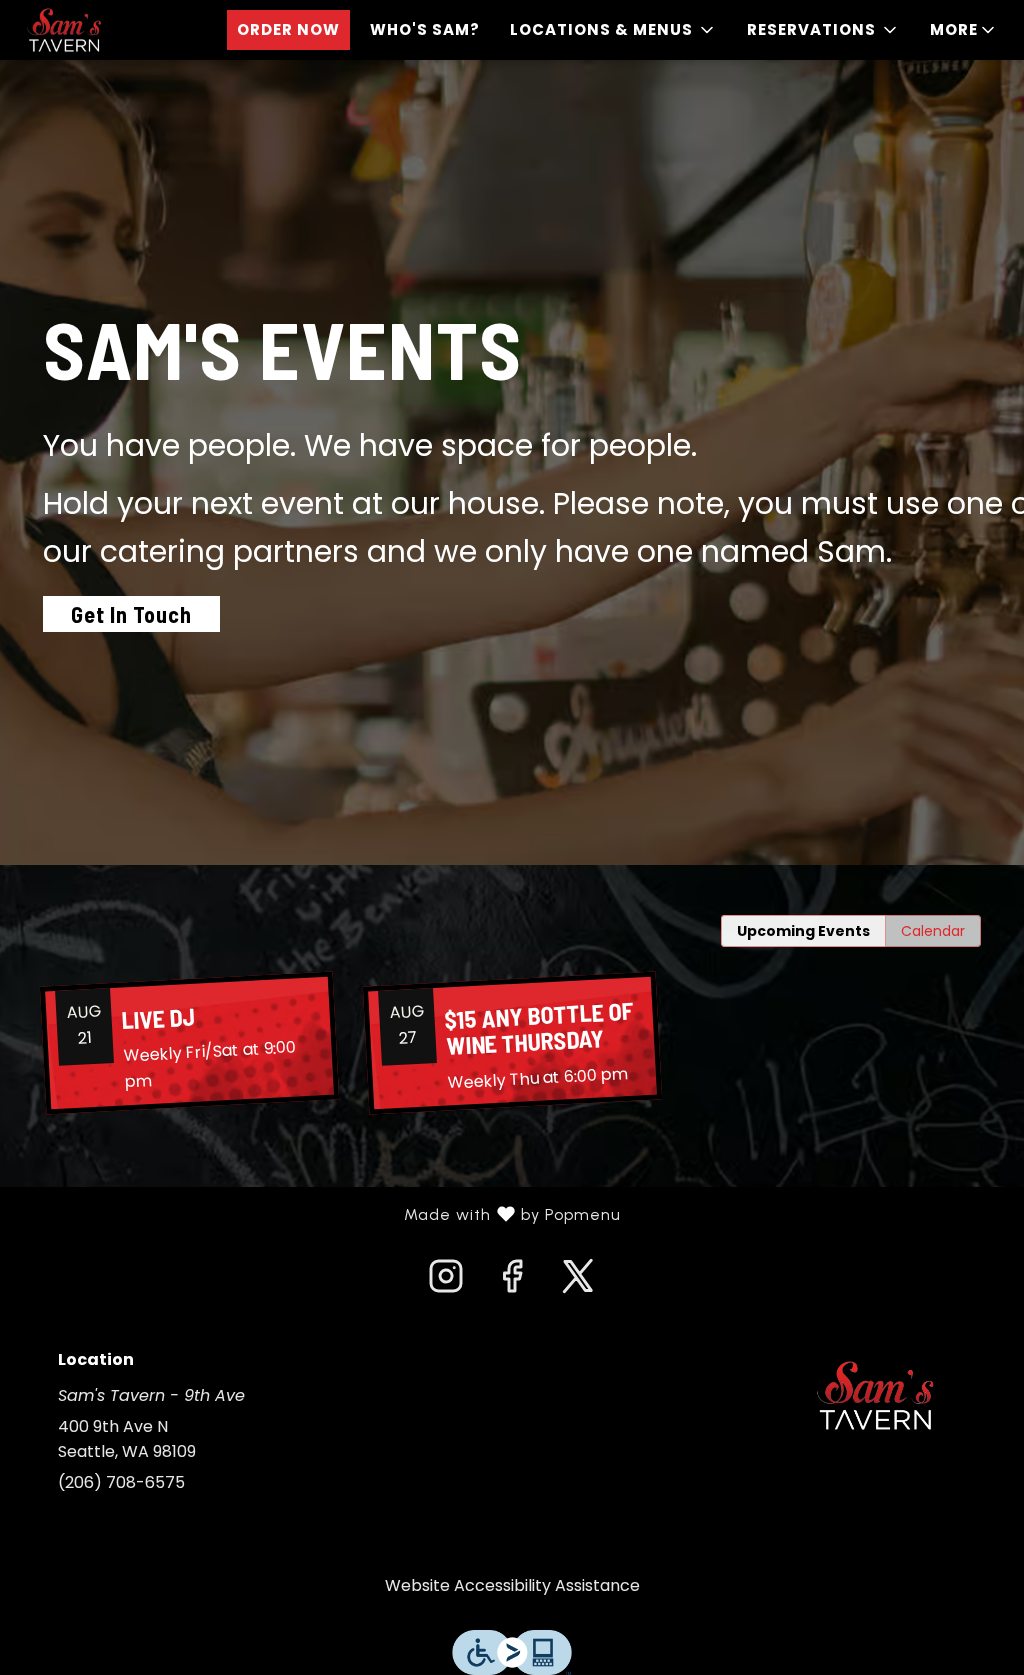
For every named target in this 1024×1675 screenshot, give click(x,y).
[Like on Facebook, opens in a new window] (512, 1282)
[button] (613, 30)
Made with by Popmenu (318, 1215)
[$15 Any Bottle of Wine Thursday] (512, 1043)
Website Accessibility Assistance (512, 1585)
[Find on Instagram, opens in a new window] (446, 1282)
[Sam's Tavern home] (106, 30)
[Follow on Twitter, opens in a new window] (578, 1282)
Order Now (288, 29)
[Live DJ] (189, 1043)
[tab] (803, 931)
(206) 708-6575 (121, 1482)
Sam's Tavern (875, 1396)
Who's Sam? (425, 29)
